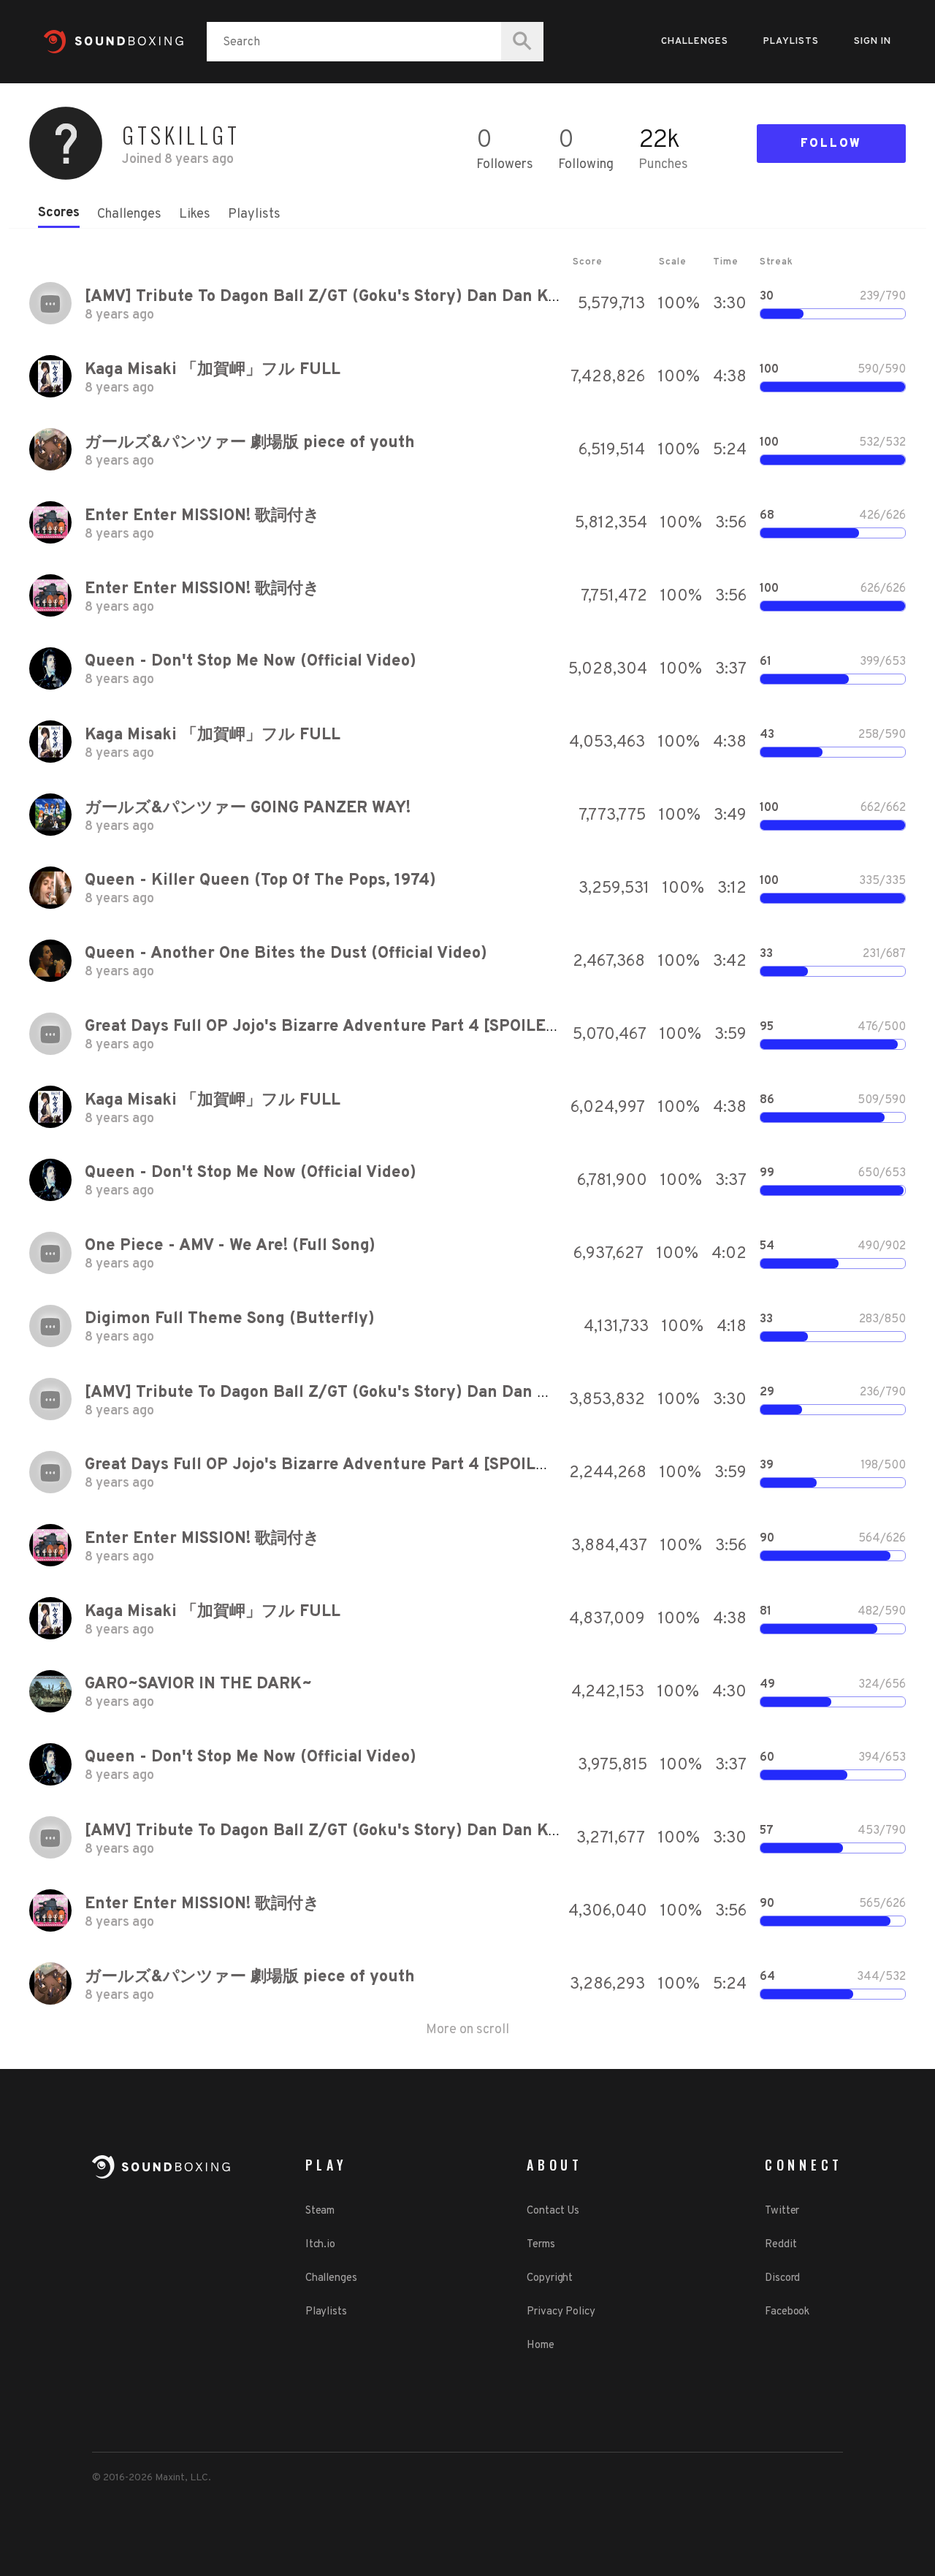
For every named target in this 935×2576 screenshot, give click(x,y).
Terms (541, 2245)
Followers (505, 165)
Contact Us (553, 2211)
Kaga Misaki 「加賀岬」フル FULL (213, 370)
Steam (320, 2211)
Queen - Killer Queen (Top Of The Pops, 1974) (260, 881)
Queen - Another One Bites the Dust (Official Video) (286, 954)
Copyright (550, 2278)
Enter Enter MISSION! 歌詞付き (202, 516)
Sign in (873, 42)
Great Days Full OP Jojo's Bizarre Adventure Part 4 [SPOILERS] (328, 1027)
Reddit (781, 2245)
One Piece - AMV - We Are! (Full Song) (230, 1246)
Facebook (787, 2312)
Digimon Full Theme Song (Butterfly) (230, 1319)
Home (541, 2346)
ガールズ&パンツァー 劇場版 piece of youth (250, 443)
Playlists (791, 42)
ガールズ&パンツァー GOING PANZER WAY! (248, 808)
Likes (195, 214)
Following (586, 165)
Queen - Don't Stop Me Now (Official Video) (251, 662)
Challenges (695, 42)
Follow (831, 144)
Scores (59, 213)
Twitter (782, 2211)
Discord (782, 2278)
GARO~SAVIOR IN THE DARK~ (198, 1684)
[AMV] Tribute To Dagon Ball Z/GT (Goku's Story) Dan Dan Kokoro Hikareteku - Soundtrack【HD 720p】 (485, 297)
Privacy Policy (561, 2312)
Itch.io (320, 2245)
